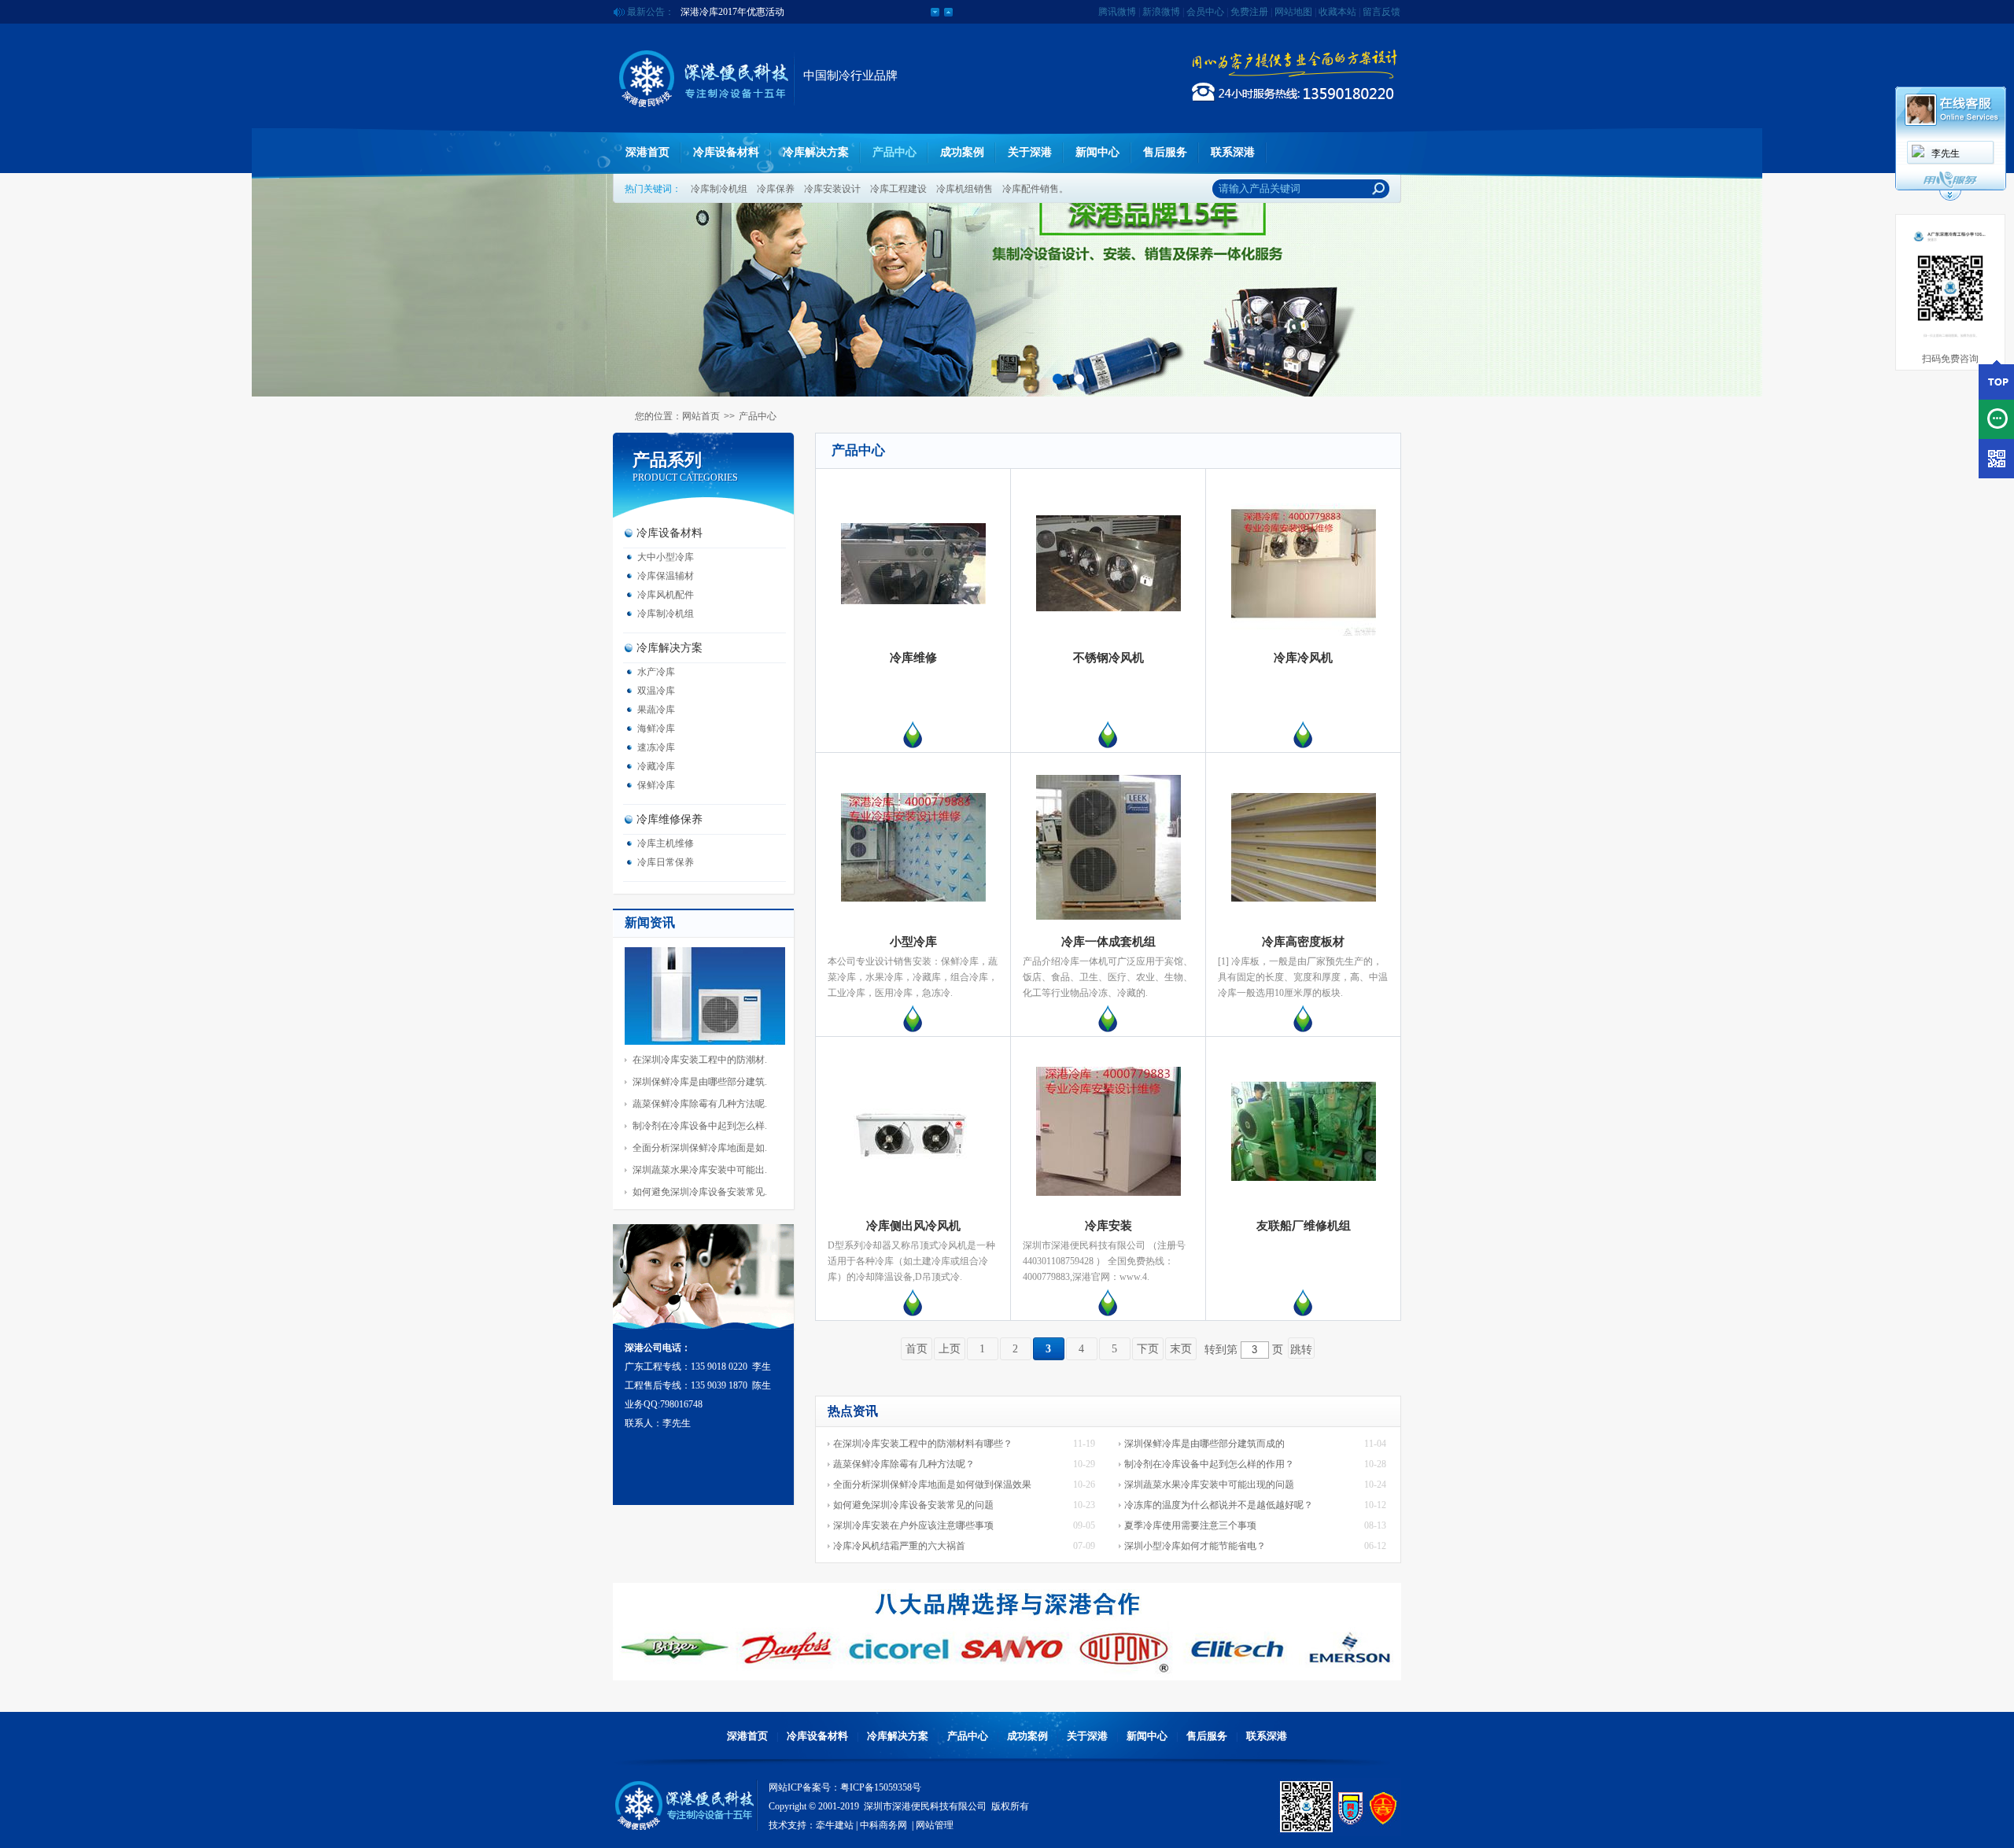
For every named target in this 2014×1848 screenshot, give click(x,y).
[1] (1058, 379)
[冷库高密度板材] (1304, 898)
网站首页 (701, 416)
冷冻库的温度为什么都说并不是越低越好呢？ (1219, 1505)
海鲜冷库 (656, 729)
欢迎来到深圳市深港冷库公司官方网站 (761, 12)
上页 (950, 1349)
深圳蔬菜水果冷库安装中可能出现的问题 (1209, 1485)
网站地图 (1293, 12)
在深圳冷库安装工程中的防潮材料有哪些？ (923, 1444)
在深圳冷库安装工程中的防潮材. (700, 1060)
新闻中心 (1097, 152)
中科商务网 (883, 1825)
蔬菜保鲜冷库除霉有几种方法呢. (700, 1104)
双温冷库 (656, 691)
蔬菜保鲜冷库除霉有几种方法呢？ (904, 1464)
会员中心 (1205, 12)
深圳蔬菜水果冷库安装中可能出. (700, 1170)
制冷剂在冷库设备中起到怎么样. (700, 1126)
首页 (917, 1349)
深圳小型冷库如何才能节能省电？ (1195, 1546)
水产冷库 (656, 672)
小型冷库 (913, 942)
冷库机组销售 (965, 189)
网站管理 (935, 1825)
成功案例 (962, 152)
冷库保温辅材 (666, 576)
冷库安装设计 (832, 189)
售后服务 (1165, 152)
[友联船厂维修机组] (1304, 1178)
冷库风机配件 (666, 595)
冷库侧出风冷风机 (913, 1226)
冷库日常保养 (666, 862)
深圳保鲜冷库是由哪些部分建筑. (700, 1082)
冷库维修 (913, 658)
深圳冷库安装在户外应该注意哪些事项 (913, 1525)
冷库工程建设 (898, 189)
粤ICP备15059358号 (881, 1787)
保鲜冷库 (656, 785)
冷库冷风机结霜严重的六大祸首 (899, 1546)
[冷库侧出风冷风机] (913, 1164)
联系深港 (1233, 152)
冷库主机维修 (666, 843)
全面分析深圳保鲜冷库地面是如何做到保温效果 (932, 1485)
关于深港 (1030, 152)
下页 (1148, 1349)
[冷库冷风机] (1304, 633)
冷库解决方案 (816, 152)
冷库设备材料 (726, 152)
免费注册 (1249, 12)
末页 (1181, 1349)
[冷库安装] (1108, 1193)
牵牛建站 (835, 1825)
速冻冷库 (656, 747)
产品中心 (894, 152)
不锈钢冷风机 (1108, 658)
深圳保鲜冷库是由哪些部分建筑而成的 (1204, 1444)
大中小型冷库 (666, 557)
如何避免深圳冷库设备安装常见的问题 (913, 1505)
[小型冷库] (913, 898)
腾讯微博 (1117, 12)
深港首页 (647, 152)
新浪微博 (1161, 12)
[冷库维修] (913, 601)
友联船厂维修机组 (1304, 1226)
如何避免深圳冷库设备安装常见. (700, 1192)
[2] (1079, 379)
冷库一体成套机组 (1108, 942)
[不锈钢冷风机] (1108, 608)
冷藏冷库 (656, 766)
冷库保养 (776, 189)
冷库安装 (1108, 1226)
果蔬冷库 (656, 710)
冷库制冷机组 (719, 189)
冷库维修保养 (669, 819)
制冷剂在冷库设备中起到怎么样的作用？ (1209, 1464)
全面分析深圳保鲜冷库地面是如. (700, 1148)
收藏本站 (1337, 12)
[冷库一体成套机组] (1108, 917)
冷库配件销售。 (1035, 189)
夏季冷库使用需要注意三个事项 (1190, 1525)
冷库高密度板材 (1303, 942)
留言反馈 (1381, 12)
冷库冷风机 (1303, 658)
